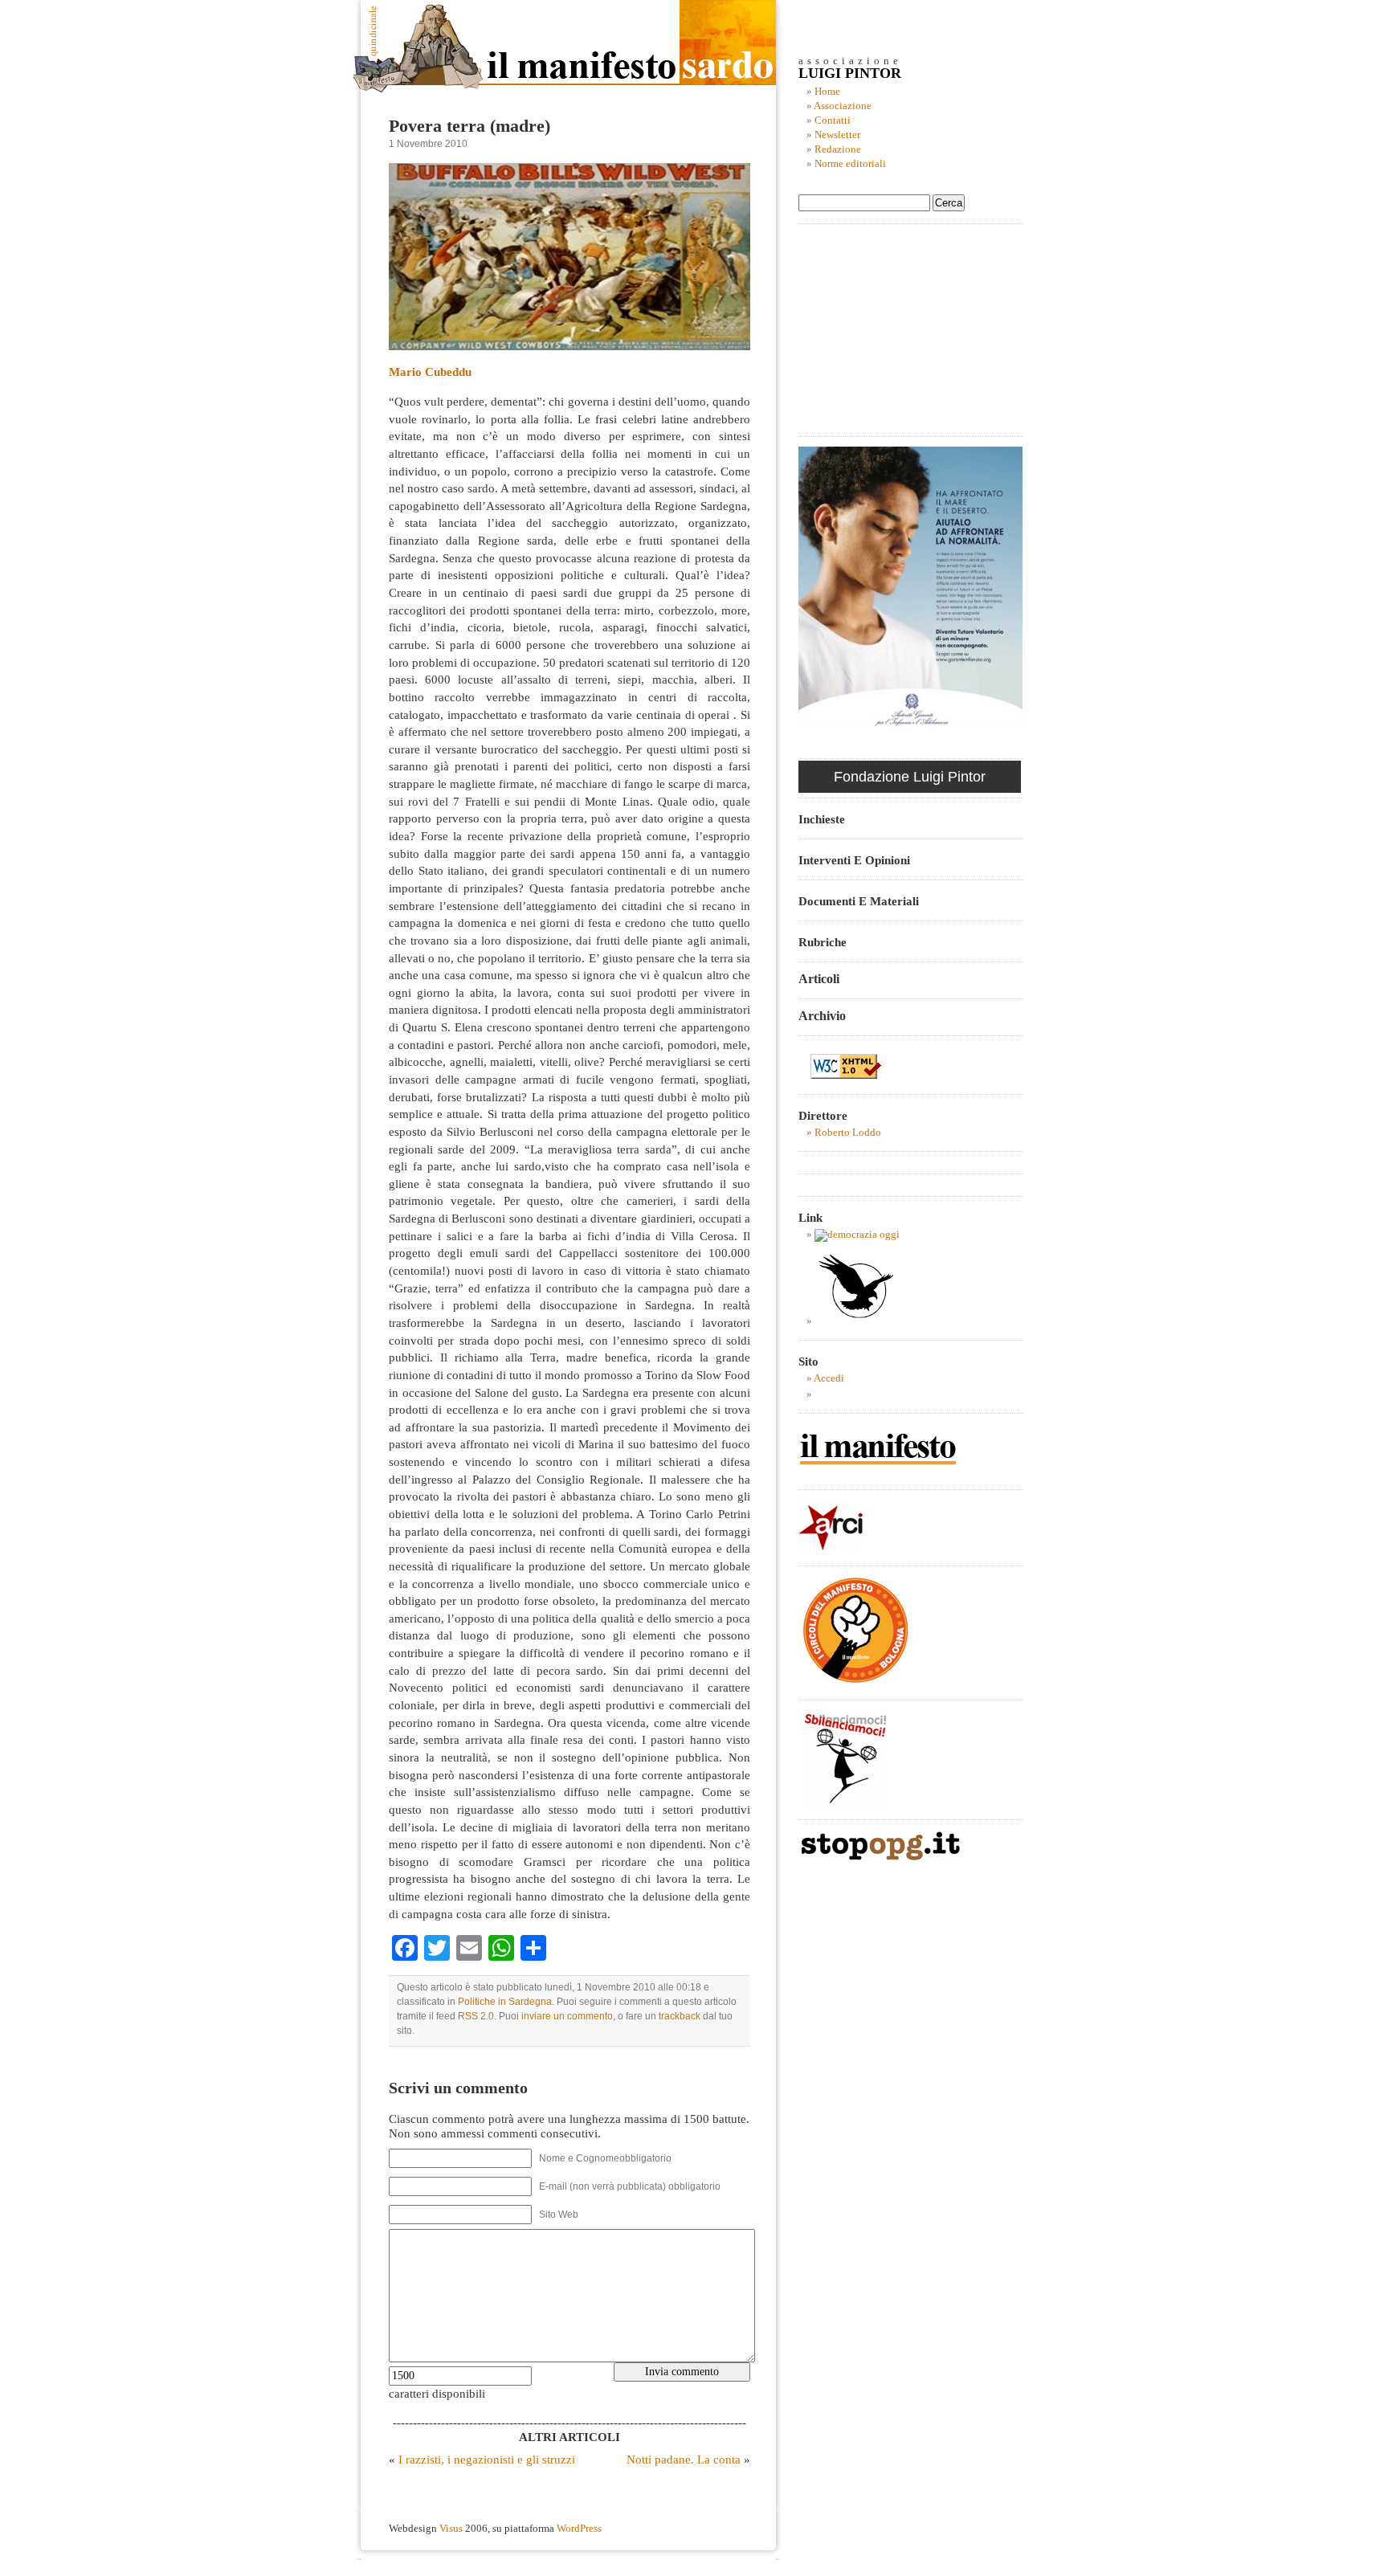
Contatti (833, 120)
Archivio (822, 1016)
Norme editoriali (850, 164)
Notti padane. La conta (684, 2459)
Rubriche (823, 942)
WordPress (579, 2529)
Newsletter (837, 135)
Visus (451, 2529)
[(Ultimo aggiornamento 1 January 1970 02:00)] (857, 1235)
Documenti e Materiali (859, 901)
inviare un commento (567, 2016)
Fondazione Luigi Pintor (910, 777)
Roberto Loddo (848, 1133)
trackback (680, 2016)
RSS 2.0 (476, 2016)
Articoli (819, 979)
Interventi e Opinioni (854, 860)
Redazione (838, 149)
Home (827, 92)
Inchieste (822, 819)
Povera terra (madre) (469, 126)
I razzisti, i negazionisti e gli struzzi (487, 2459)
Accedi (829, 1378)
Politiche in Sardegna (505, 2002)
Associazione (843, 106)
